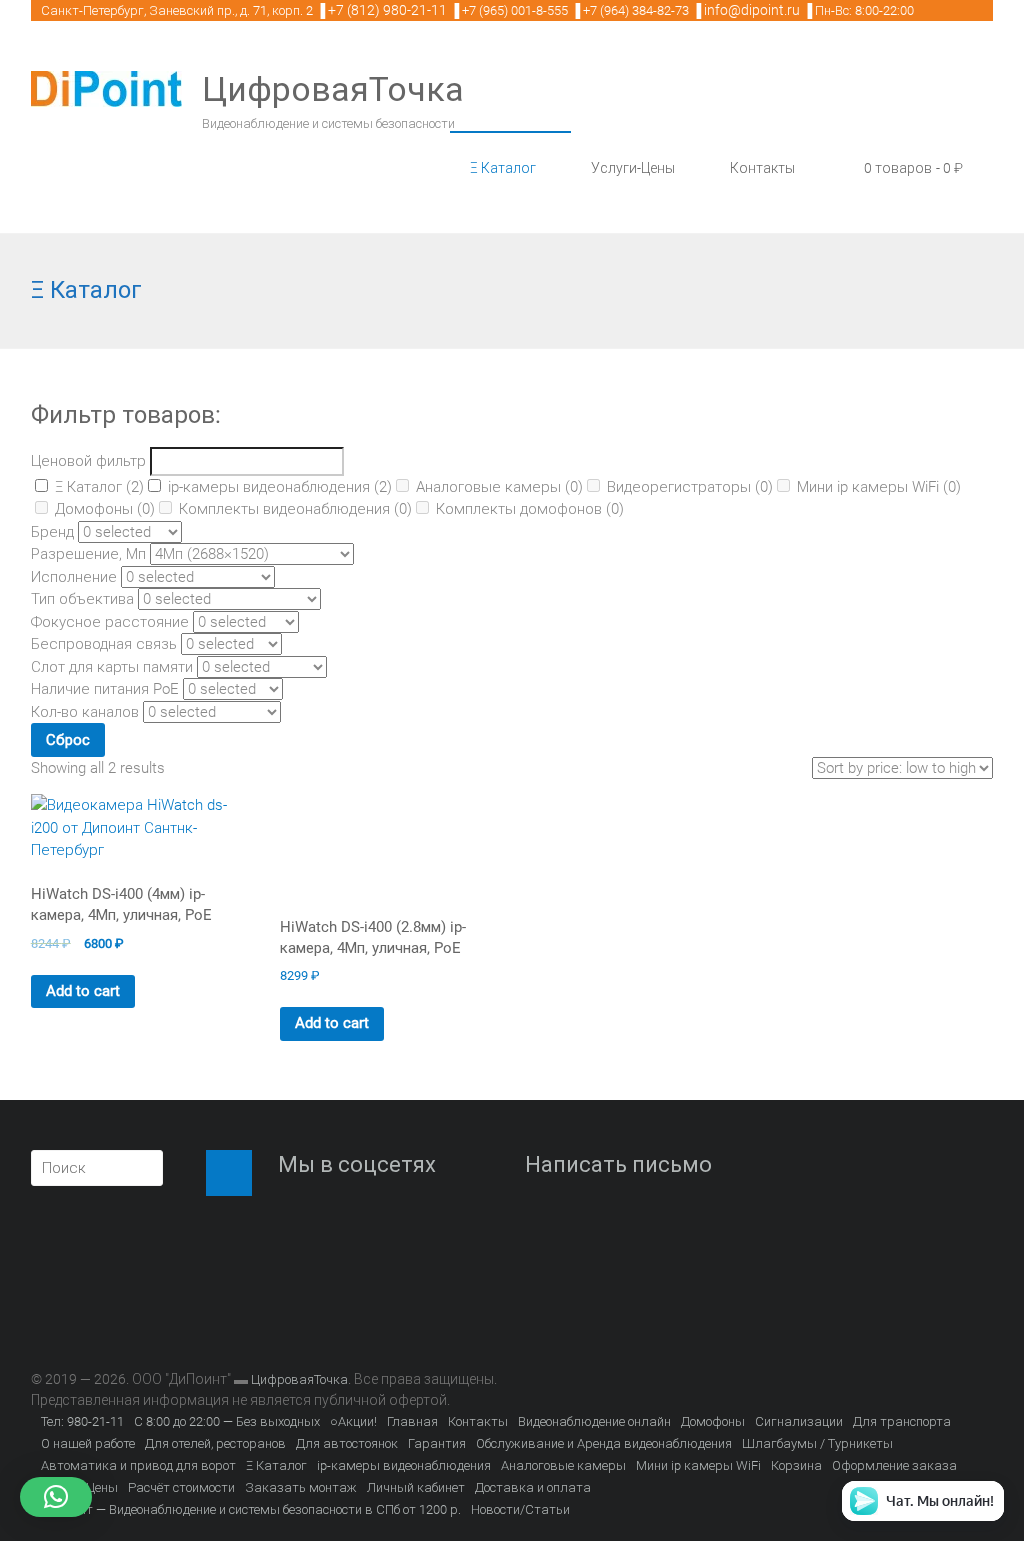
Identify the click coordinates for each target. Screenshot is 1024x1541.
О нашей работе (88, 1443)
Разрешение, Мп (88, 554)
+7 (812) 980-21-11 (387, 10)
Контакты (762, 168)
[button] (56, 1497)
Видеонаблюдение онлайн (594, 1421)
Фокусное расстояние (110, 622)
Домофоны (105, 509)
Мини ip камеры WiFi (879, 487)
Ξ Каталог (503, 168)
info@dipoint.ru (752, 10)
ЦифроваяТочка (333, 89)
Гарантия (437, 1443)
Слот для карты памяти (112, 667)
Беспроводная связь (104, 644)
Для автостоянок (347, 1443)
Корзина (796, 1465)
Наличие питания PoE (105, 689)
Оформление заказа (894, 1465)
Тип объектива (82, 599)
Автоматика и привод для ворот (138, 1465)
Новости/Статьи (520, 1509)
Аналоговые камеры (499, 487)
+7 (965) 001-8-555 (515, 10)
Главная (412, 1421)
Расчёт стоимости (181, 1487)
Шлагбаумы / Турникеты (817, 1443)
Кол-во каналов (85, 712)
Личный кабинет (416, 1487)
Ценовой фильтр (88, 461)
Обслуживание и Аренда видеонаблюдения (604, 1443)
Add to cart (83, 991)
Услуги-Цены (633, 168)
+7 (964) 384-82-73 (636, 10)
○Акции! (353, 1421)
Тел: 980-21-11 (82, 1421)
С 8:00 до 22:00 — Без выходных (227, 1421)
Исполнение (74, 577)
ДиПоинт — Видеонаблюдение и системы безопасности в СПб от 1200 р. (251, 1509)
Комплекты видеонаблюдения (295, 509)
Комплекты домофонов (530, 509)
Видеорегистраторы (690, 487)
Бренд (52, 532)
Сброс (68, 740)
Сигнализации (799, 1421)
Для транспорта (902, 1421)
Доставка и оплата (533, 1487)
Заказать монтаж (301, 1487)
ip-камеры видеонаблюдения (280, 487)
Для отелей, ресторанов (215, 1443)
